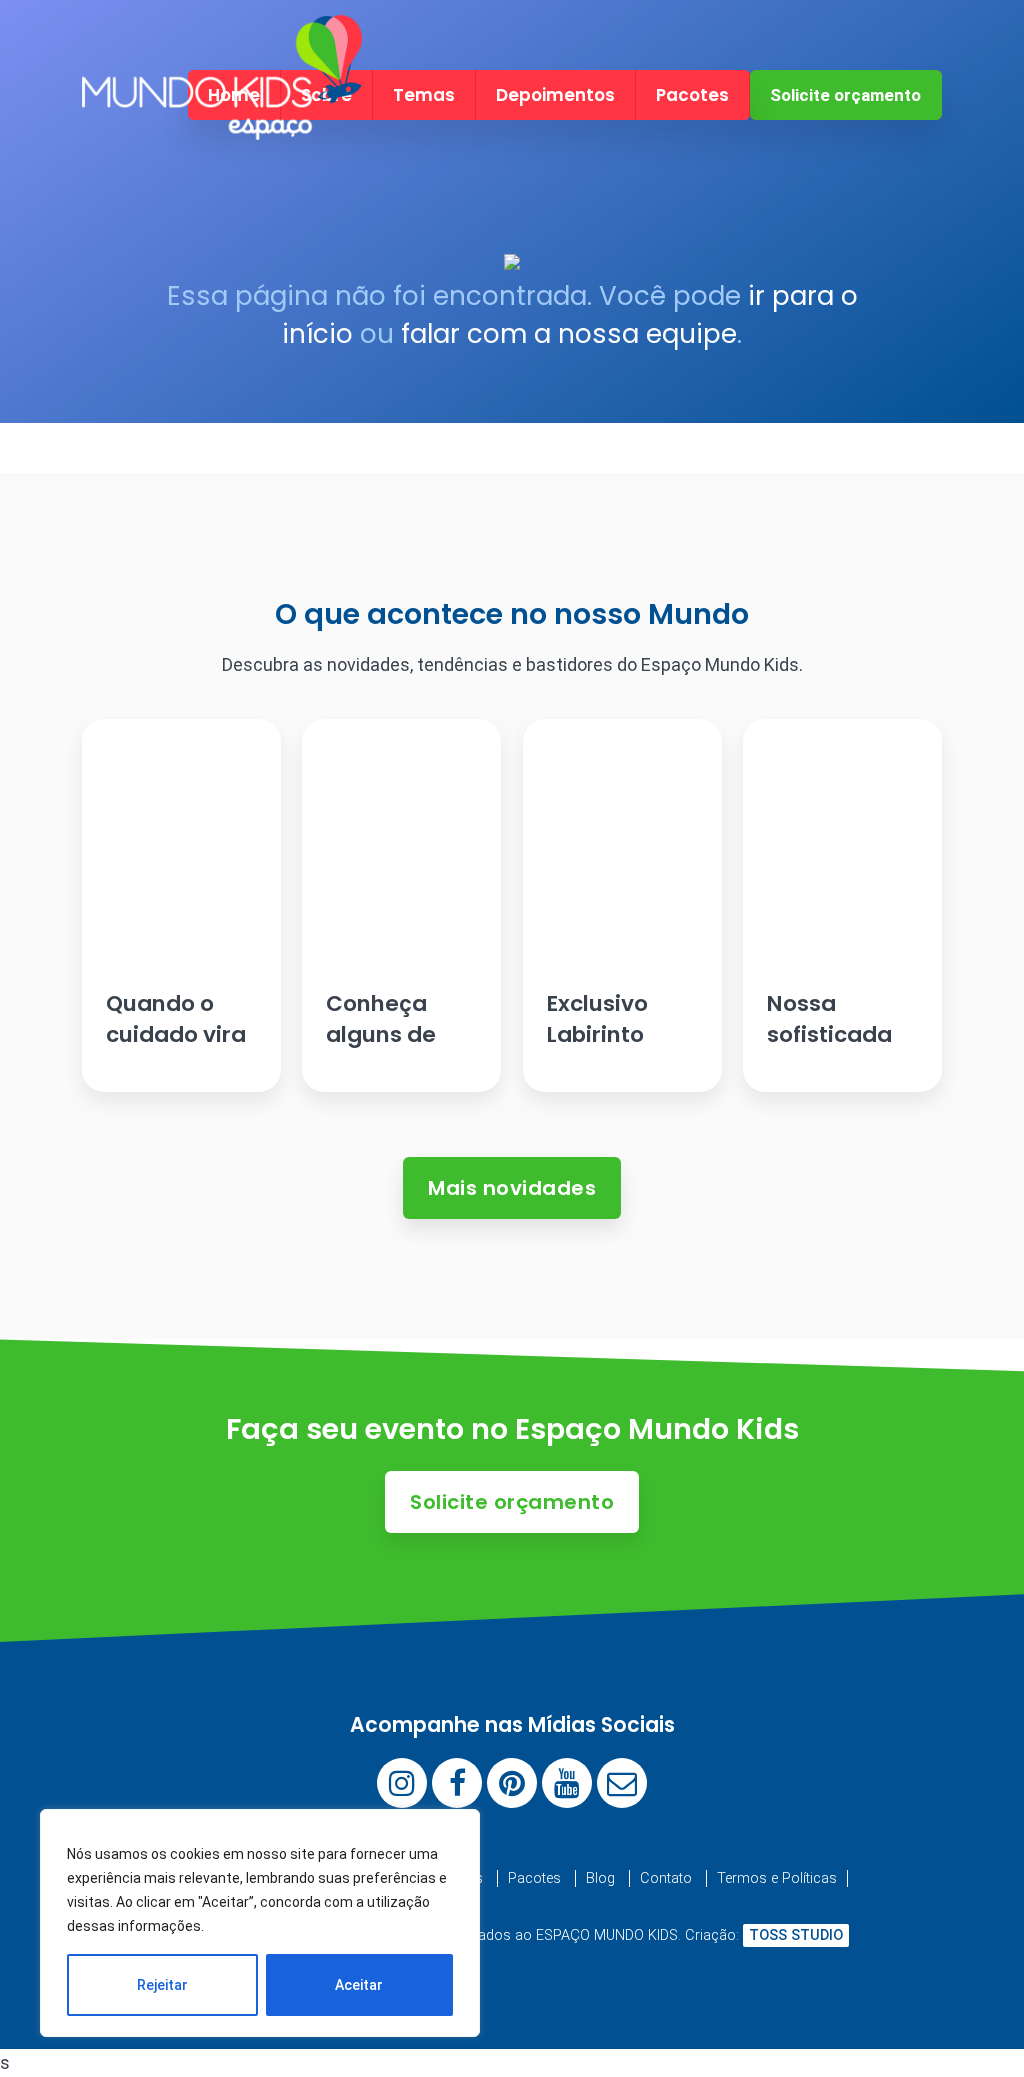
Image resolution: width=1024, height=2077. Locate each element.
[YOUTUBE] (567, 1783)
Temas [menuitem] (424, 95)
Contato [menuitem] (666, 1878)
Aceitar (359, 1985)
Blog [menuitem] (600, 1878)
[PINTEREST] (512, 1783)
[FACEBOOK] (457, 1783)
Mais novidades (512, 1188)
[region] (260, 1923)
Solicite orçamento (845, 95)
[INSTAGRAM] (402, 1783)
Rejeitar (162, 1985)
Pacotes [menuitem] (692, 95)
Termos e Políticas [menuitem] (777, 1878)
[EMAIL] (622, 1783)
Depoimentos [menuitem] (555, 95)
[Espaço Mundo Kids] (222, 122)
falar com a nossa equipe (569, 334)
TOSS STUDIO (796, 1935)
